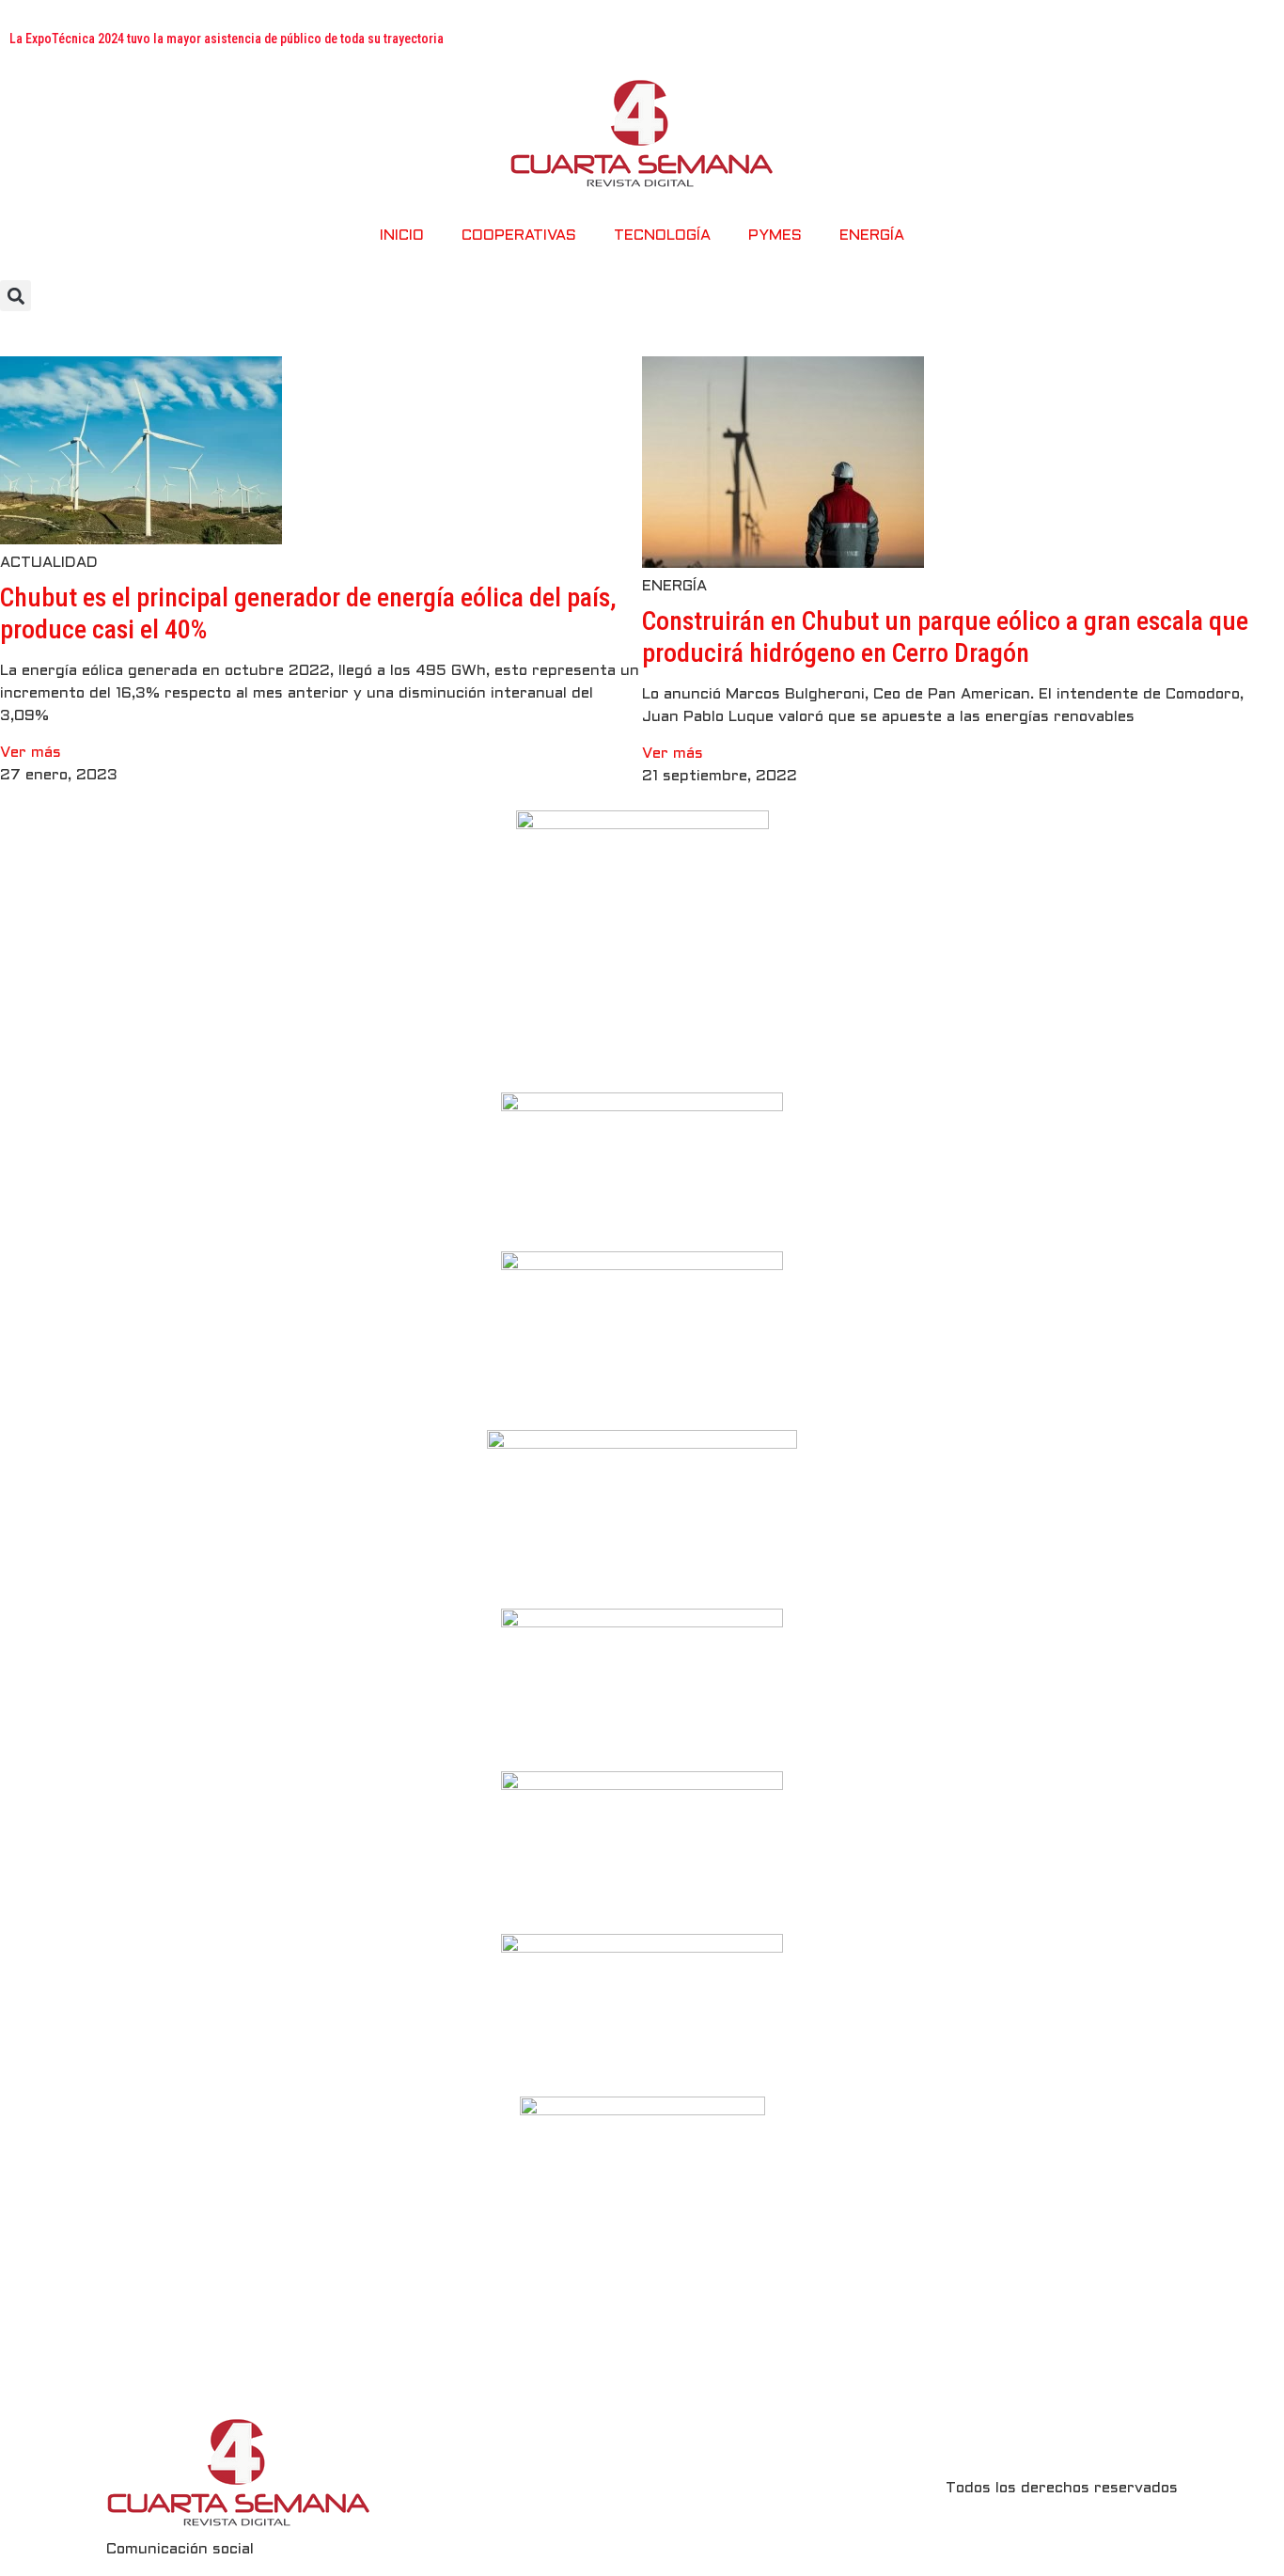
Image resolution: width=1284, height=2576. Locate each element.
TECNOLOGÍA (662, 236)
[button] (16, 296)
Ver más (31, 753)
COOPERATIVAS (519, 236)
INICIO (402, 236)
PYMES (775, 236)
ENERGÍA (872, 236)
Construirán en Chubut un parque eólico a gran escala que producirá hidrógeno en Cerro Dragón (945, 637)
